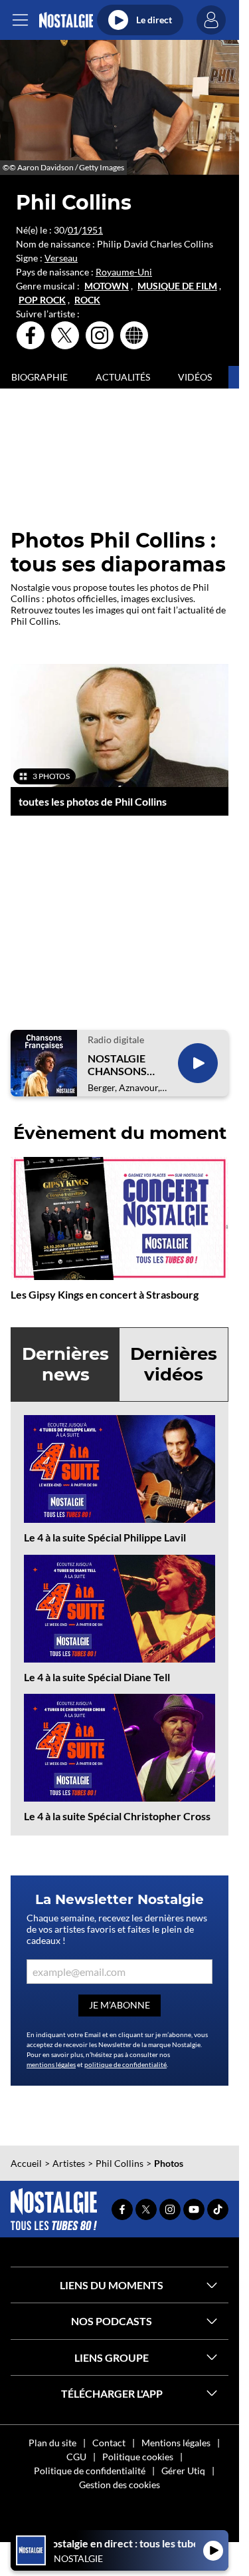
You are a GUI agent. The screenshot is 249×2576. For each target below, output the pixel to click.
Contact (109, 2443)
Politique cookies (138, 2457)
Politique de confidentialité (90, 2471)
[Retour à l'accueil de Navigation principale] (66, 20)
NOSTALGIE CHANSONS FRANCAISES (120, 1064)
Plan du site (52, 2443)
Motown (107, 286)
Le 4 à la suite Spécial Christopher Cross (117, 1816)
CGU (76, 2457)
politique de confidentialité (125, 2064)
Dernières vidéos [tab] (174, 1364)
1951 (92, 230)
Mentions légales (176, 2443)
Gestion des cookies (120, 2485)
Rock (87, 300)
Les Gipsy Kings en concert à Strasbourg (105, 1294)
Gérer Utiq (183, 2471)
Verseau (61, 258)
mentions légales (51, 2064)
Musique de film (177, 286)
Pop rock (42, 300)
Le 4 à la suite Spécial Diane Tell (97, 1677)
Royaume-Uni (124, 272)
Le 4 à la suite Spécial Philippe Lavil (105, 1537)
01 (73, 230)
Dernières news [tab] (65, 1364)
